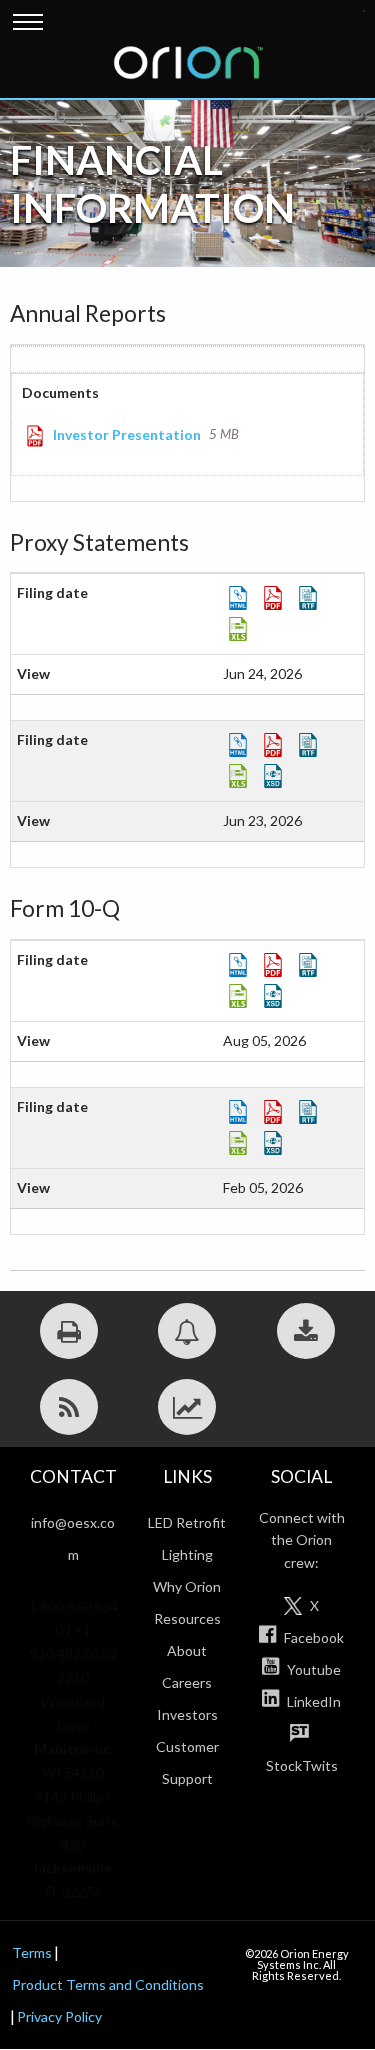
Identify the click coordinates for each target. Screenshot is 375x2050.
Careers (187, 1682)
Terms (32, 1952)
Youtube (312, 1669)
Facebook (312, 1637)
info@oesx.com (73, 1538)
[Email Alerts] (187, 1331)
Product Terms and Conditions (108, 1984)
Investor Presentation (127, 434)
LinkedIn (312, 1701)
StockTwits (302, 1765)
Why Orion (187, 1586)
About (187, 1650)
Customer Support (187, 1762)
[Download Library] (306, 1331)
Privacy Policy (59, 2016)
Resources (187, 1618)
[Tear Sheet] (187, 1407)
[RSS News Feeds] (69, 1407)
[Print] (69, 1331)
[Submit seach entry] (364, 11)
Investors (187, 1714)
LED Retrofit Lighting (187, 1538)
